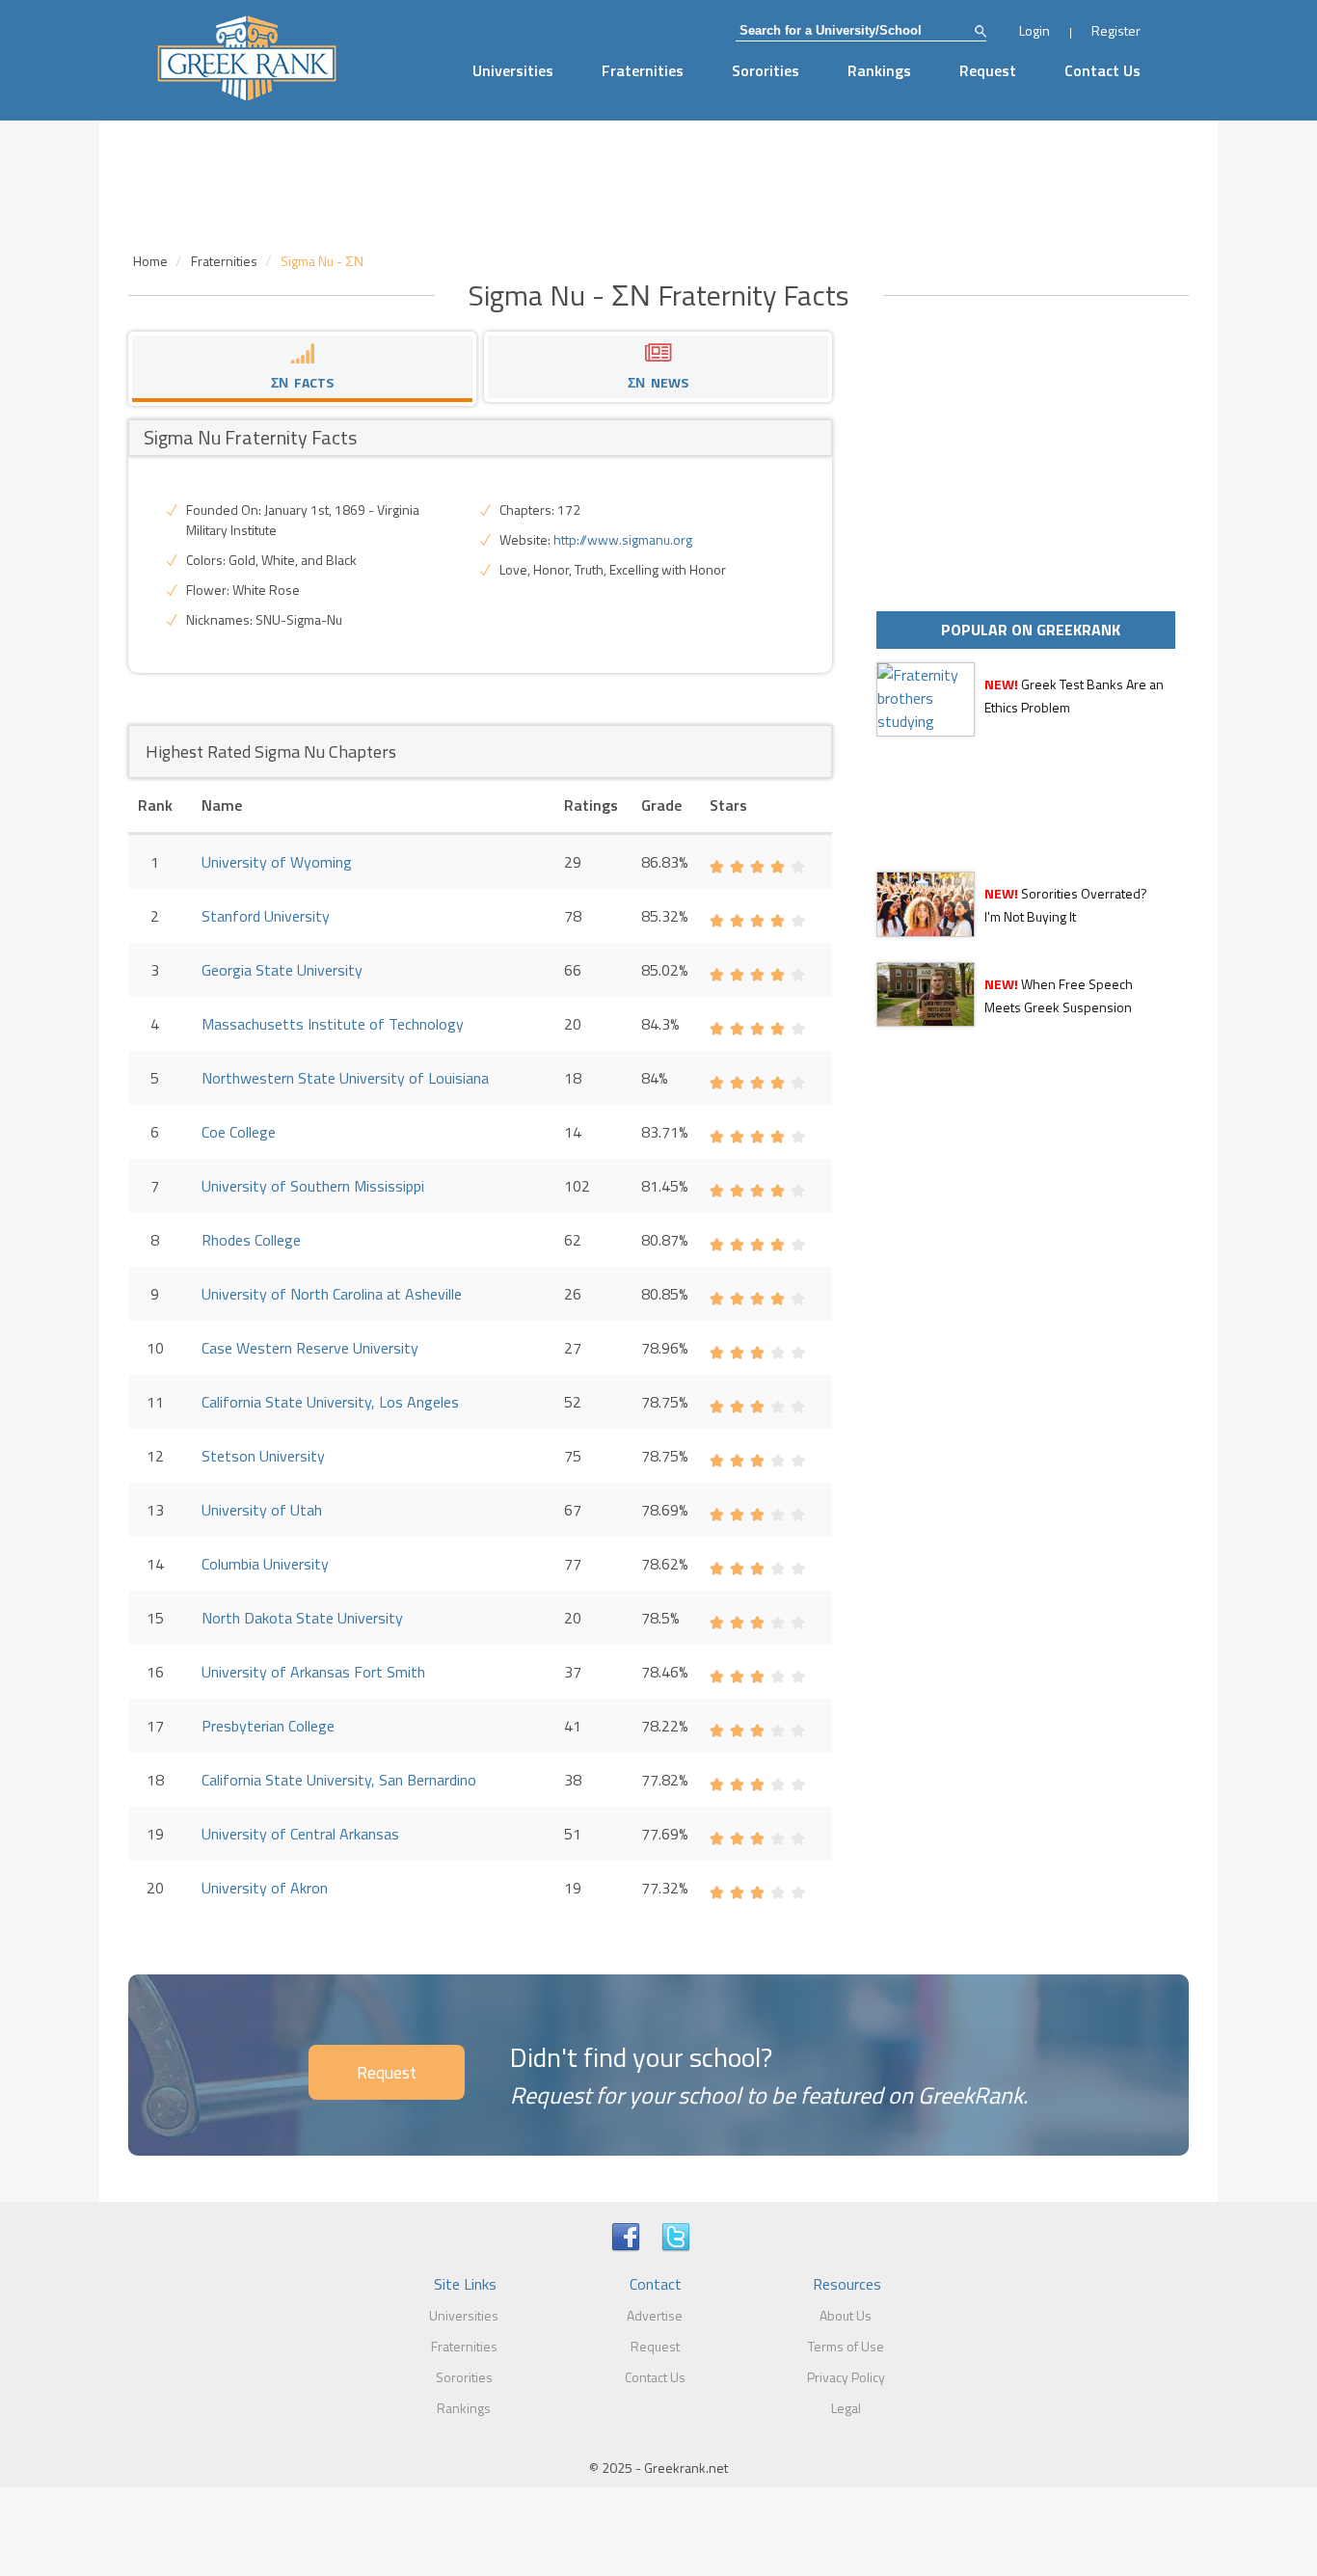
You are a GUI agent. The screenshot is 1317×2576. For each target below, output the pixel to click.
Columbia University (265, 1564)
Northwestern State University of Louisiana (345, 1078)
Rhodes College (251, 1240)
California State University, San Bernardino (339, 1780)
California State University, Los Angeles (330, 1402)
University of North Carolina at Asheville (332, 1294)
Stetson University (263, 1456)
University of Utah (262, 1510)
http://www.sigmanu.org (623, 539)
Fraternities (643, 70)
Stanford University (266, 916)
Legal (846, 2408)
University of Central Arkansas (300, 1834)
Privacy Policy (846, 2377)
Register (1116, 30)
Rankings (879, 70)
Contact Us (1102, 70)
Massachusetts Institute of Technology (333, 1024)
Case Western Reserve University (310, 1348)
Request (988, 70)
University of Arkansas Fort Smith (313, 1672)
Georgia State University (282, 970)
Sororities (766, 70)
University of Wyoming (277, 862)
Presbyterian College (268, 1726)
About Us (846, 2315)
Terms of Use (846, 2346)
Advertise (655, 2315)
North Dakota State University (302, 1618)
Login (1035, 30)
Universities (513, 70)
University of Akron (265, 1888)
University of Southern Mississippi (313, 1186)
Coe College (239, 1132)
